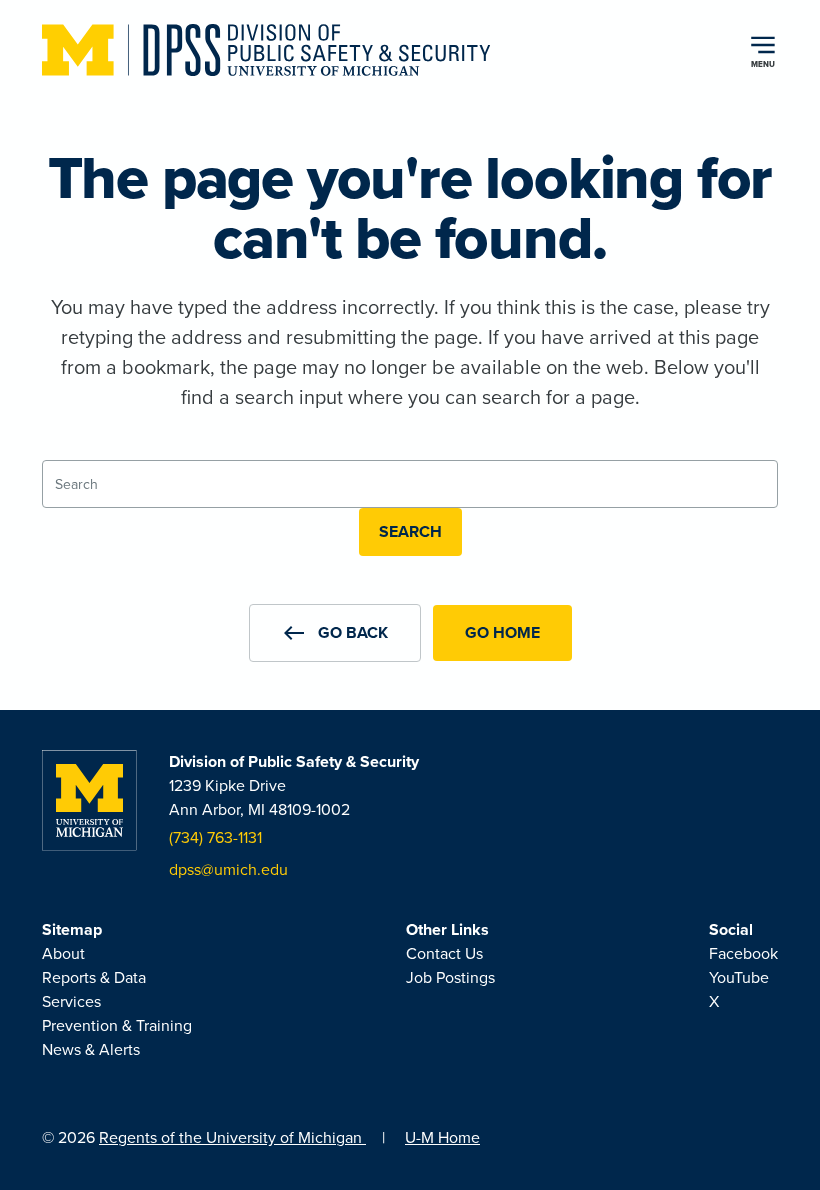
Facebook (743, 953)
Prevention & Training (117, 1025)
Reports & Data (94, 977)
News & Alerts (91, 1049)
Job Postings (450, 977)
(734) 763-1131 (215, 837)
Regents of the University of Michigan (232, 1137)
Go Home (502, 632)
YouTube (739, 977)
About (63, 953)
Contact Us (444, 953)
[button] (335, 633)
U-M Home (442, 1137)
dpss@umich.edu (228, 869)
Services (71, 1001)
